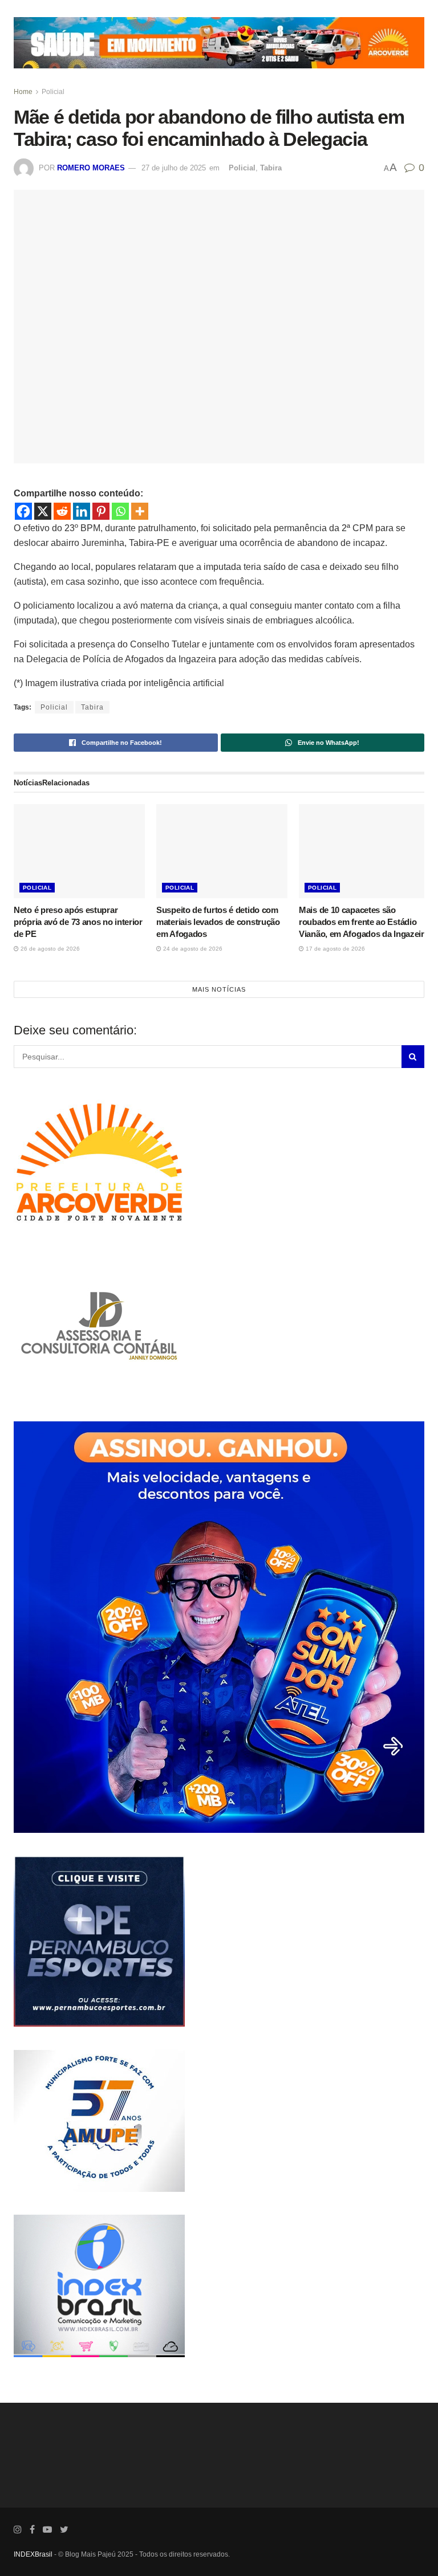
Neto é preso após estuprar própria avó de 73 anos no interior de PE (78, 922)
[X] (43, 511)
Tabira (271, 168)
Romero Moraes (91, 168)
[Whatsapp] (120, 511)
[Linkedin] (82, 511)
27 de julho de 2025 (174, 168)
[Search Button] (413, 1057)
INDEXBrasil (33, 2554)
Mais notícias (219, 989)
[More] (140, 511)
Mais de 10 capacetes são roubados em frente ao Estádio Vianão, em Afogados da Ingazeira (364, 922)
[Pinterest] (101, 511)
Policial (53, 92)
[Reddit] (62, 511)
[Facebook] (23, 511)
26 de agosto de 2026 (49, 949)
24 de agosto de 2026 (192, 949)
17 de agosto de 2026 (334, 949)
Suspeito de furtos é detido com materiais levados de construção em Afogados (218, 922)
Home (23, 92)
